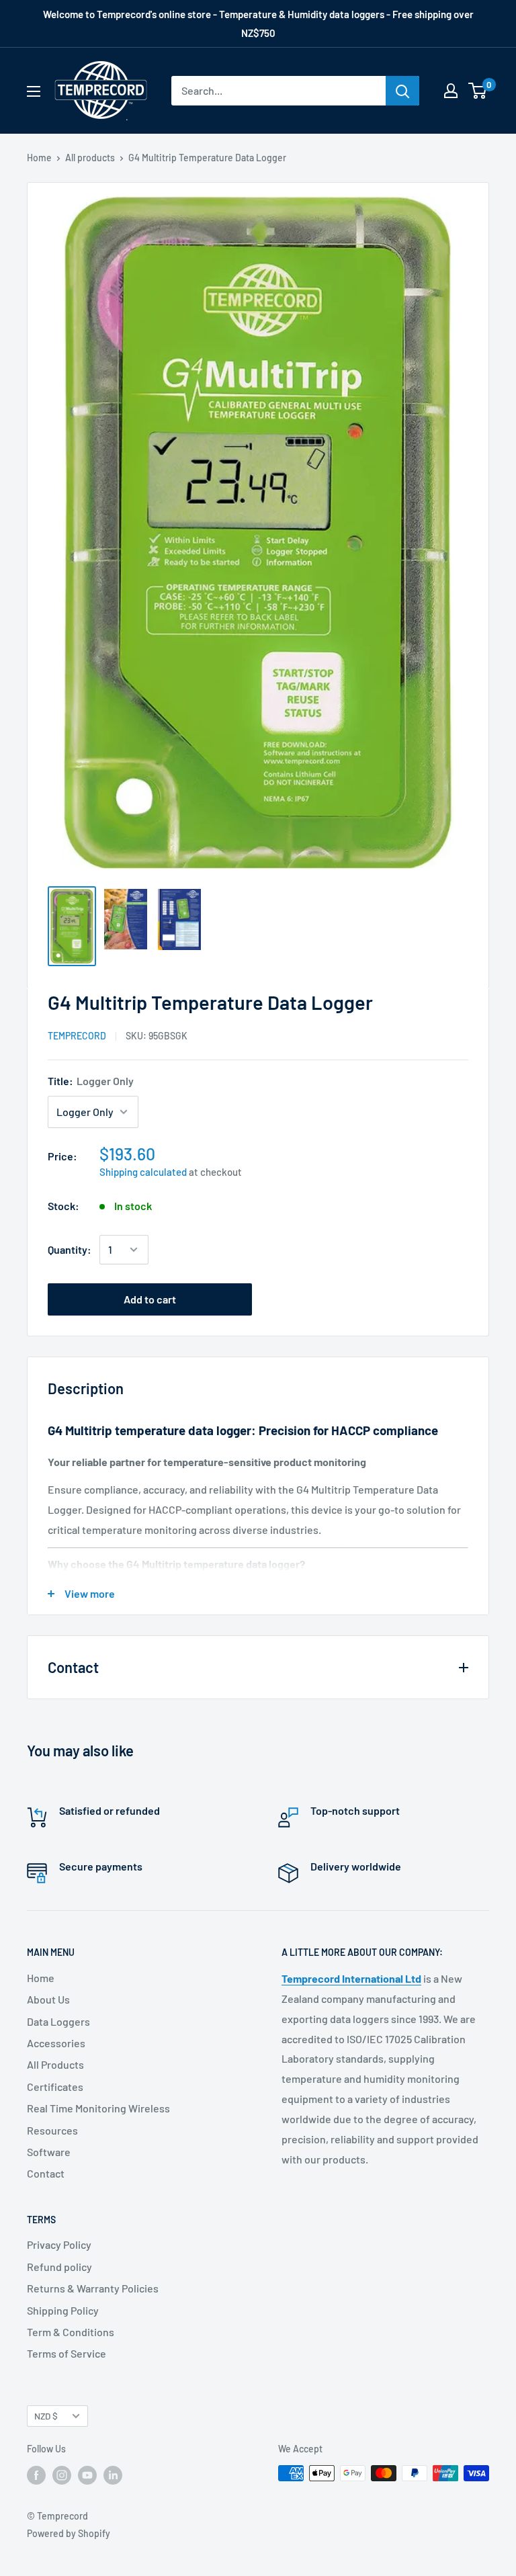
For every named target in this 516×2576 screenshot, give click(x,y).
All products (90, 158)
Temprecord (77, 1036)
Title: (91, 1081)
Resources (52, 2130)
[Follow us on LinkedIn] (113, 2475)
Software (49, 2152)
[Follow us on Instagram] (62, 2475)
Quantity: (70, 1249)
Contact (46, 2173)
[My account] (451, 91)
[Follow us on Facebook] (36, 2475)
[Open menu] (34, 91)
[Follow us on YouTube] (87, 2475)
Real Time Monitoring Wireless (98, 2108)
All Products (55, 2064)
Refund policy (59, 2267)
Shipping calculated (143, 1172)
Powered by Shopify (69, 2533)
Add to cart (150, 1299)
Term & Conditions (71, 2332)
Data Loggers (58, 2021)
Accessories (56, 2043)
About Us (48, 1999)
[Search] (402, 91)
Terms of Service (67, 2353)
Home (39, 158)
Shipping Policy (63, 2310)
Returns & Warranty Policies (93, 2288)
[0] (478, 91)
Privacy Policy (59, 2244)
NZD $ (46, 2416)
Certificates (55, 2087)
